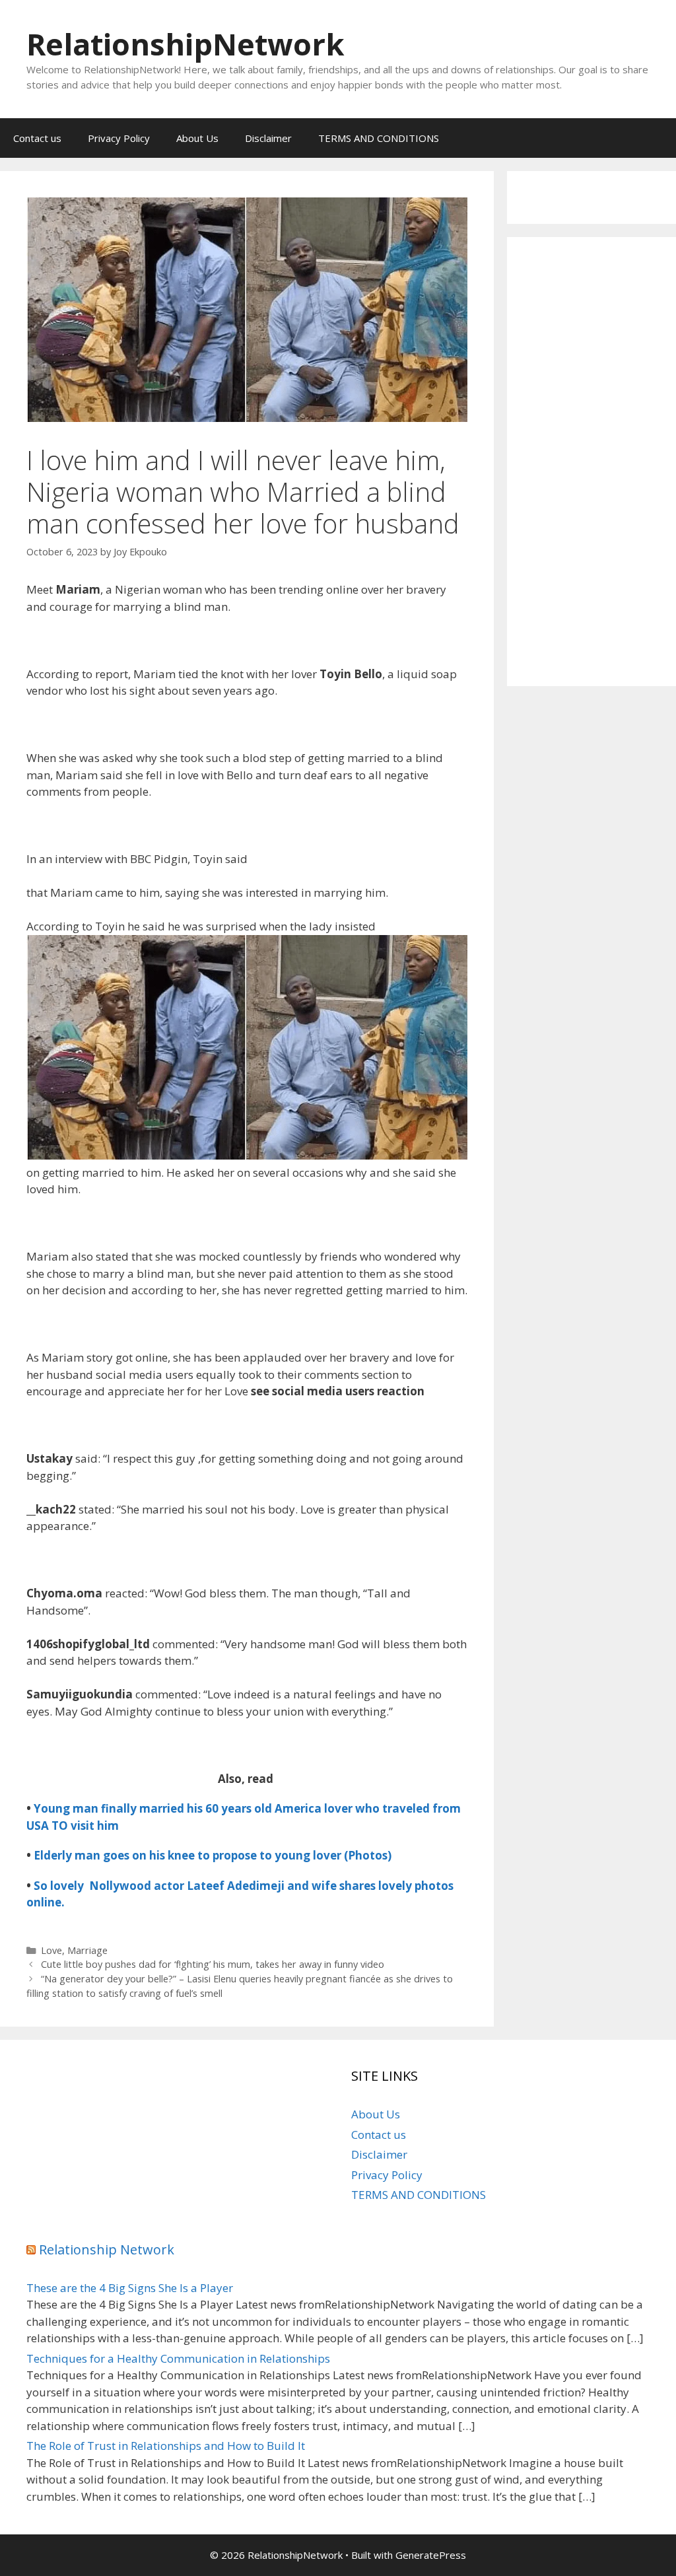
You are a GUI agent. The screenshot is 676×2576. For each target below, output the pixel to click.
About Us (197, 138)
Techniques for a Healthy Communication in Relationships (178, 2358)
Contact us (37, 138)
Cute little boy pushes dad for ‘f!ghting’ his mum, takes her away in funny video (213, 1964)
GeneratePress (431, 2555)
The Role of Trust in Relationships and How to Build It (166, 2446)
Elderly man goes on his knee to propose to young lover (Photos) (213, 1855)
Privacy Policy (119, 138)
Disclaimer (268, 138)
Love (51, 1950)
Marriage (87, 1950)
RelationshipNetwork (186, 44)
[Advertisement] (591, 462)
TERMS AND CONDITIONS (379, 138)
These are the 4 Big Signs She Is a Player (130, 2288)
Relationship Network (107, 2249)
